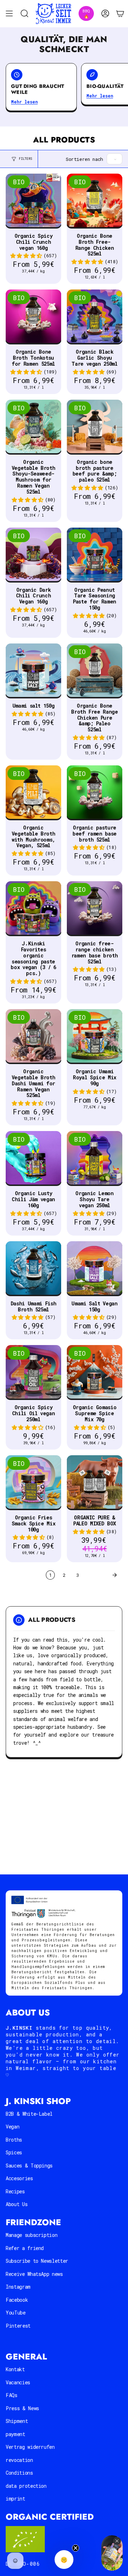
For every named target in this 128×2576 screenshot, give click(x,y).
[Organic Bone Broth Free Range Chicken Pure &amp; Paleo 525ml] (95, 671)
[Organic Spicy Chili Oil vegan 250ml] (33, 1373)
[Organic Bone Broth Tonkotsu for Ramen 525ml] (33, 317)
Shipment (17, 2421)
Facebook (17, 2300)
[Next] (102, 1575)
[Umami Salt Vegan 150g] (95, 1269)
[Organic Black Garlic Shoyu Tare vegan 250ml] (95, 317)
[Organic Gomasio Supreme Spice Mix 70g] (95, 1373)
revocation (19, 2460)
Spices (14, 2152)
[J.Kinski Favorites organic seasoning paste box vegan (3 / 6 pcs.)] (33, 909)
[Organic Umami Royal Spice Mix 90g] (95, 1037)
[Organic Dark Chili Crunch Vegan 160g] (33, 555)
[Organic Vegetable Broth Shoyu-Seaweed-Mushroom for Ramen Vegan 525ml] (33, 427)
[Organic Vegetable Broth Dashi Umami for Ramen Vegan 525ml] (33, 1037)
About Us (17, 2204)
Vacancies (18, 2382)
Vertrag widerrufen (30, 2447)
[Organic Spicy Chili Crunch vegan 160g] (33, 201)
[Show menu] (9, 14)
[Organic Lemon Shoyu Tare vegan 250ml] (95, 1159)
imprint (15, 2499)
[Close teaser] (76, 2548)
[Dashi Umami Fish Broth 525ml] (33, 1269)
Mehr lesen (24, 102)
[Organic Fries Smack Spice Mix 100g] (33, 1483)
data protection (26, 2486)
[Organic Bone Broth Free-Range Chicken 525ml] (95, 201)
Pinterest (18, 2326)
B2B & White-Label (29, 2114)
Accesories (19, 2178)
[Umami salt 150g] (33, 671)
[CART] (120, 14)
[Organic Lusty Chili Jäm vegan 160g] (33, 1159)
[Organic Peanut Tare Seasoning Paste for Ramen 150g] (95, 555)
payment (15, 2434)
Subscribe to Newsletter (37, 2261)
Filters (25, 159)
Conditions (19, 2473)
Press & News (22, 2408)
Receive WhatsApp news (34, 2274)
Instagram (18, 2287)
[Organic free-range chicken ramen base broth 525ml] (95, 909)
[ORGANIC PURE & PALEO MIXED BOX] (95, 1483)
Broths (14, 2140)
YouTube (16, 2313)
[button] (26, 256)
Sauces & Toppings (29, 2166)
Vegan (12, 2127)
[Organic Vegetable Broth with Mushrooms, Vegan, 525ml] (33, 793)
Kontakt (15, 2369)
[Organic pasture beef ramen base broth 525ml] (95, 793)
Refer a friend (25, 2248)
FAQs (12, 2395)
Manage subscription (31, 2235)
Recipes (15, 2191)
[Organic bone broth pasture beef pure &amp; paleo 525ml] (95, 427)
